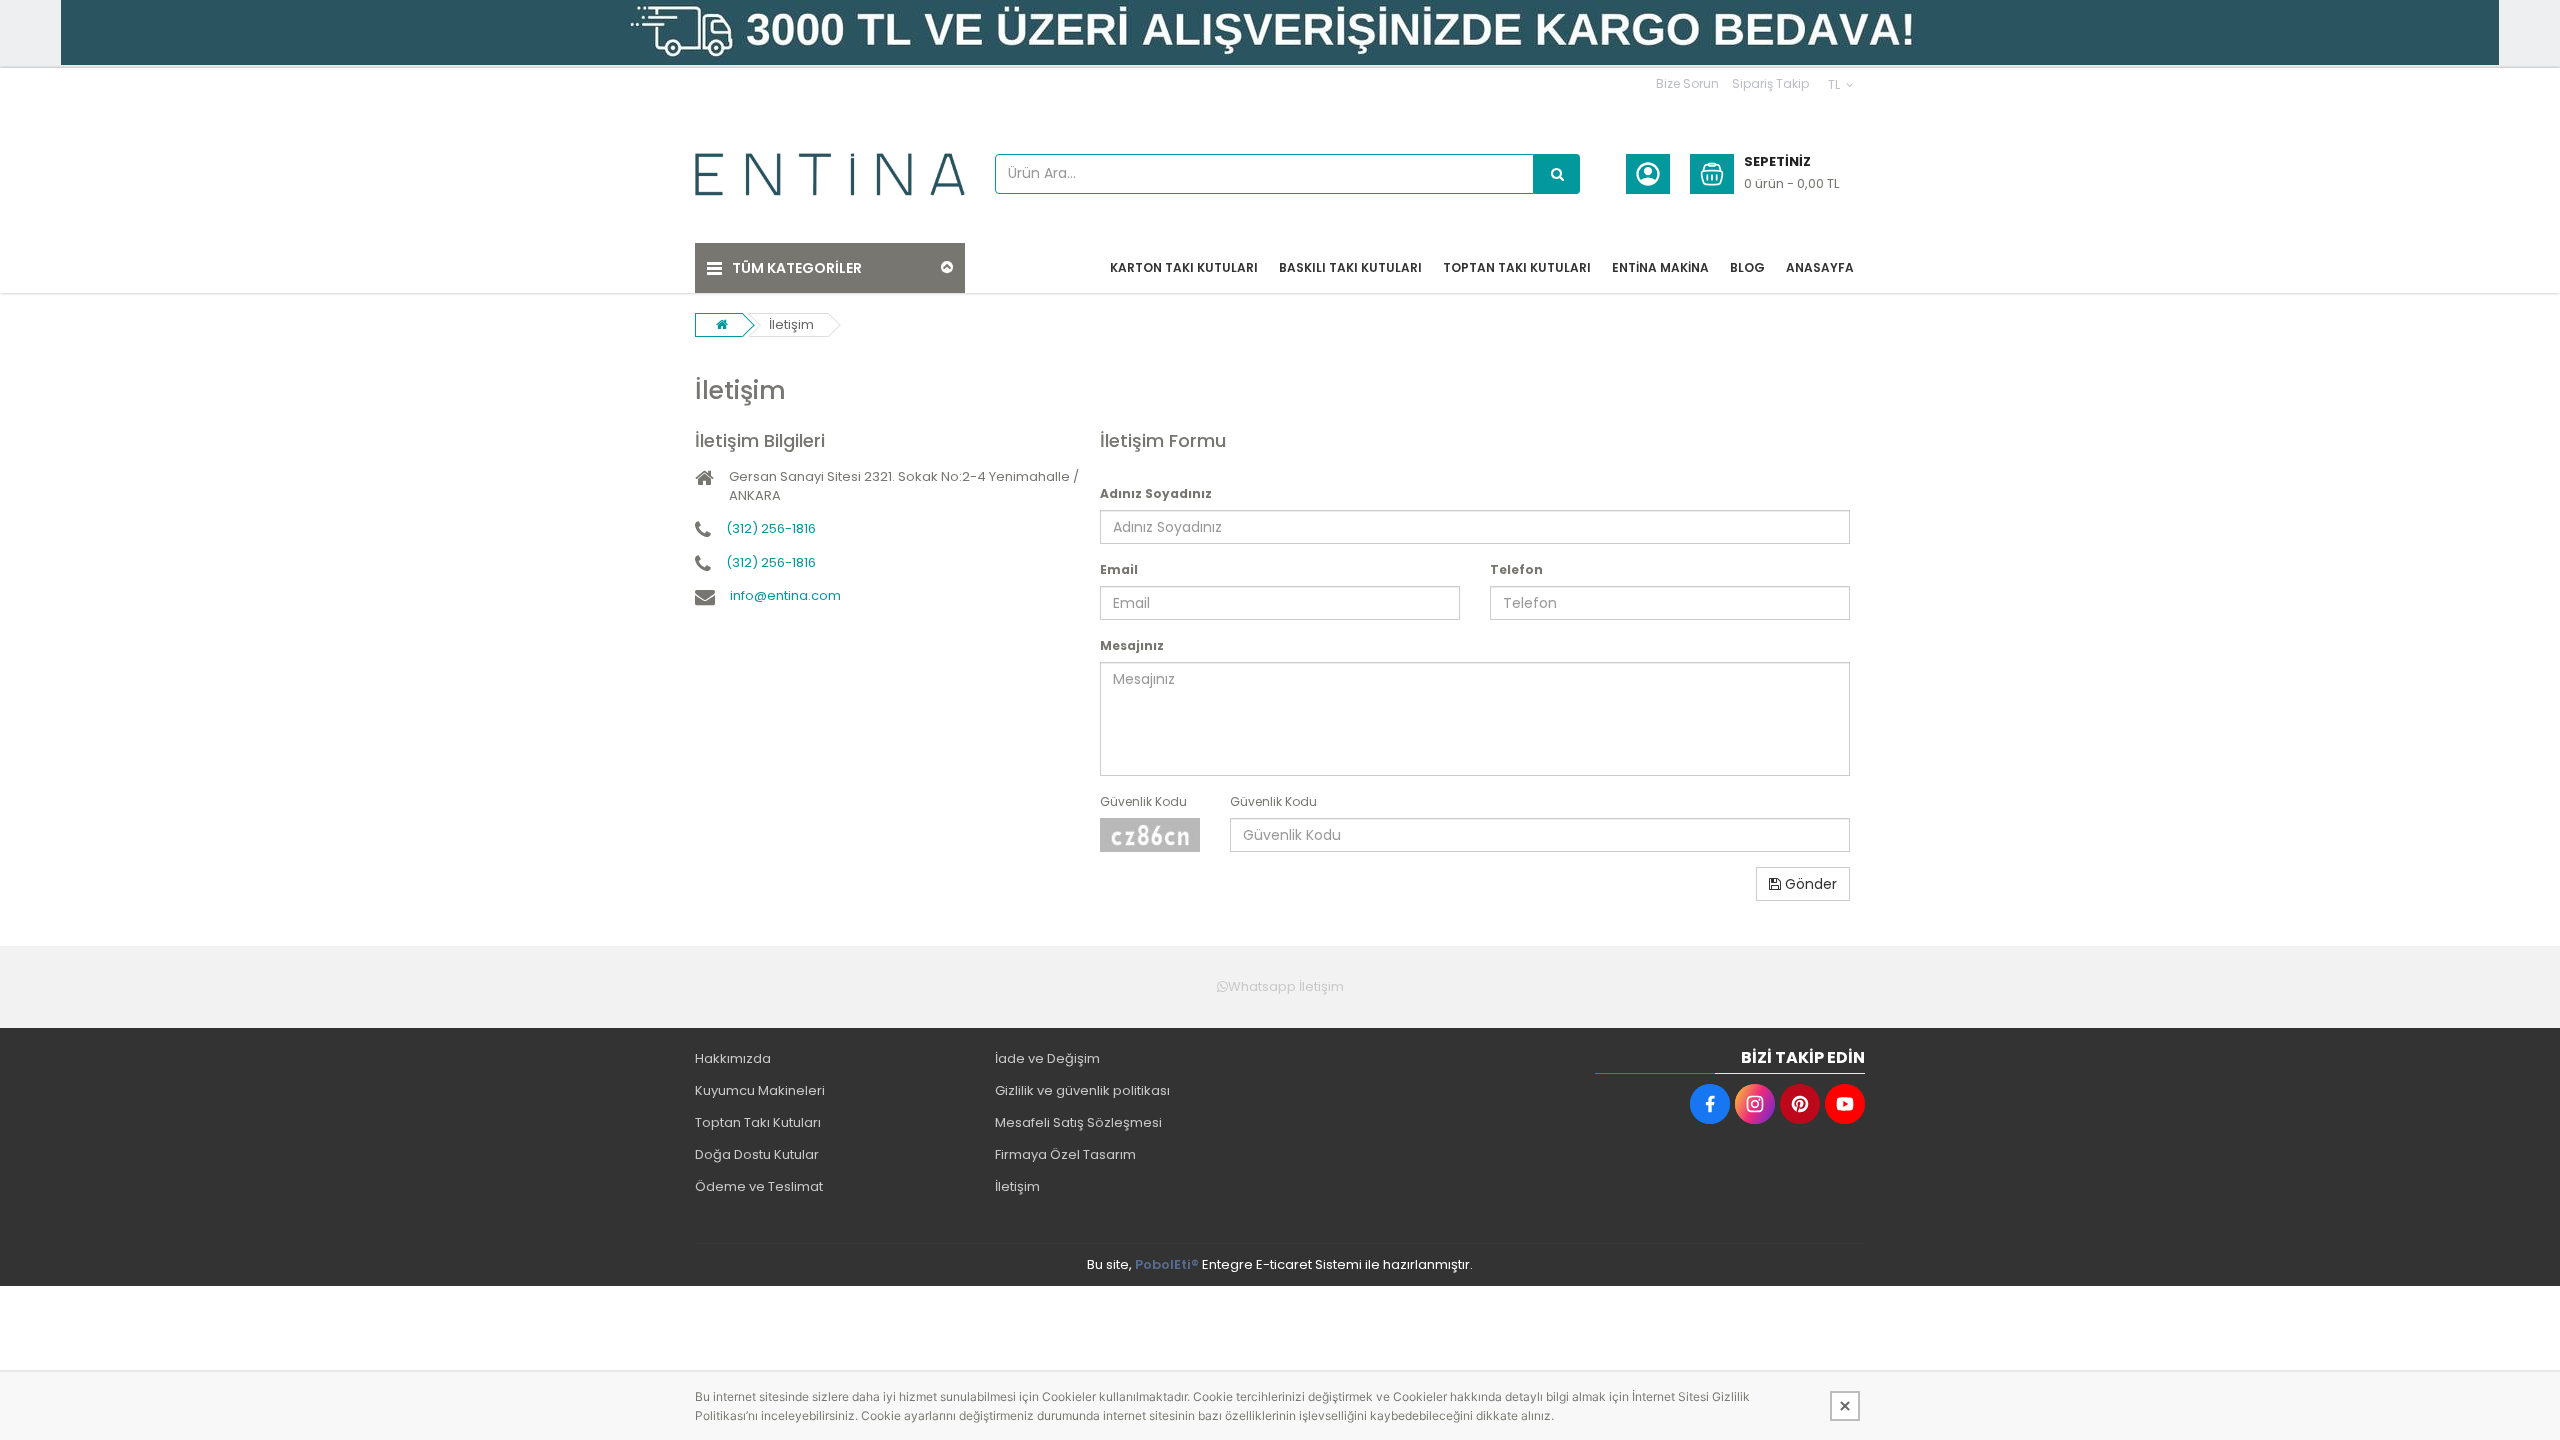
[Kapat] (1845, 1406)
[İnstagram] (1755, 1104)
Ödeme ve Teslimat (759, 1186)
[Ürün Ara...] (1557, 174)
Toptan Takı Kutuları (758, 1122)
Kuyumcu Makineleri (760, 1090)
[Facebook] (1710, 1104)
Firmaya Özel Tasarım (1065, 1154)
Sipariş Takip (1770, 83)
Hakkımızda (733, 1058)
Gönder (1809, 884)
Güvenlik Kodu (1143, 801)
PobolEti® (1167, 1264)
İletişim (791, 324)
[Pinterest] (1800, 1104)
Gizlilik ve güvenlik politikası (1082, 1090)
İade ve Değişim (1047, 1058)
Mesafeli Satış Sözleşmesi (1078, 1122)
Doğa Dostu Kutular (757, 1154)
